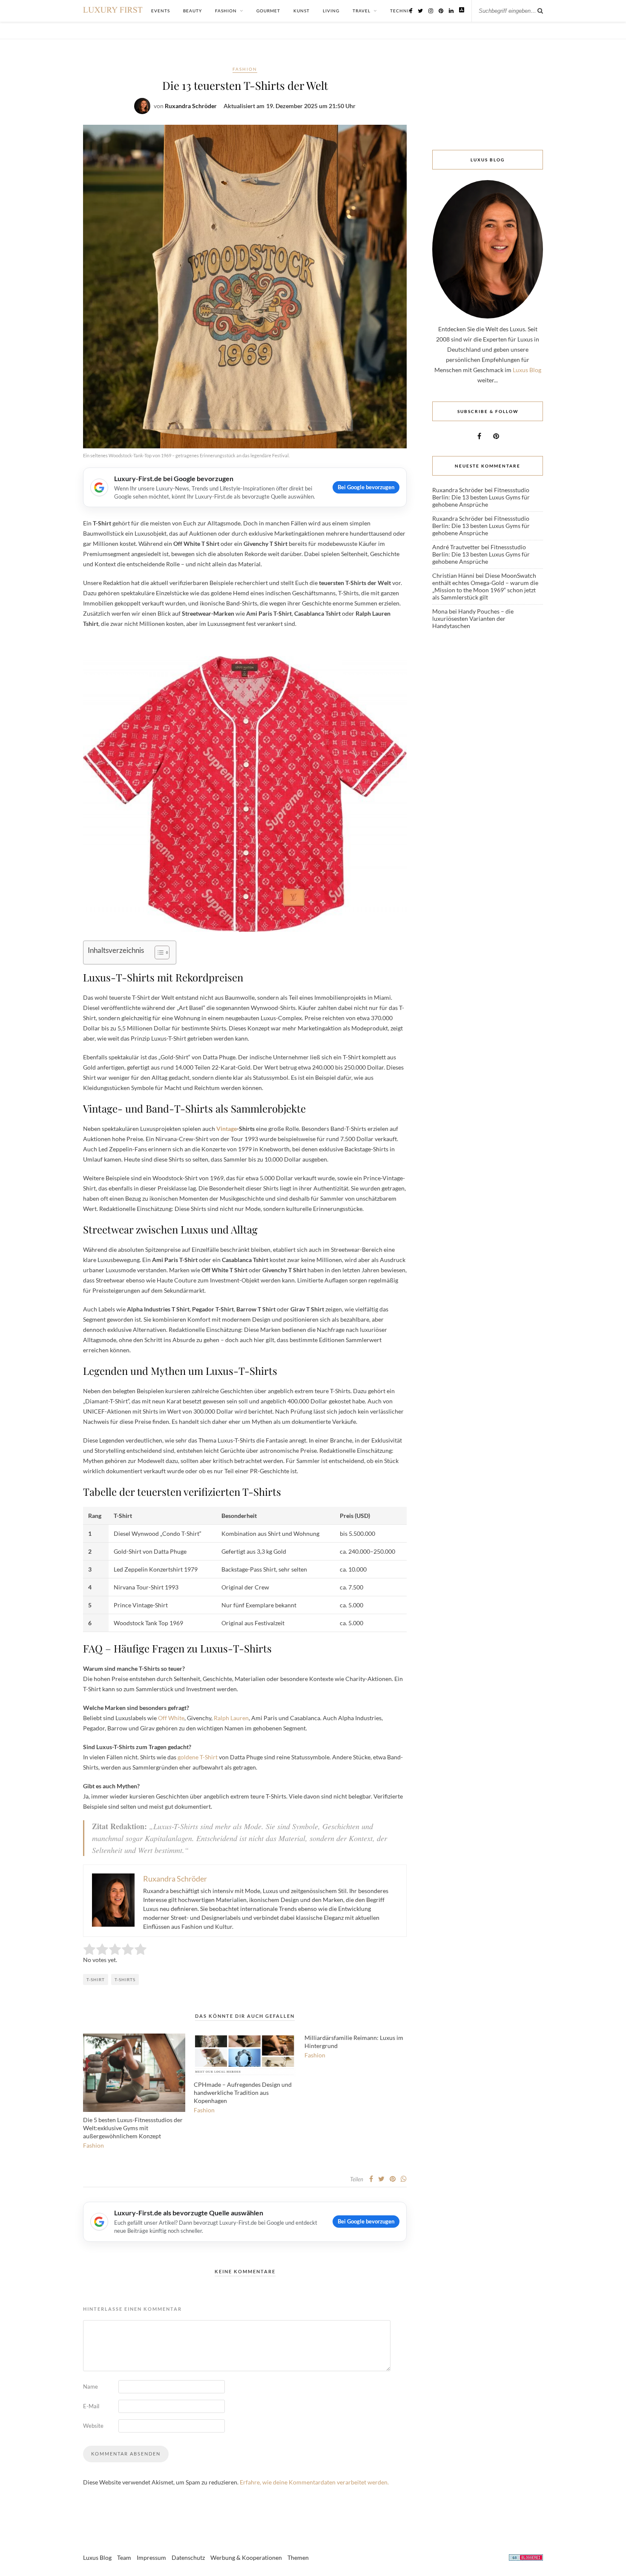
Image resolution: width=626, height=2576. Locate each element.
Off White (171, 1718)
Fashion (245, 69)
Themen (298, 2557)
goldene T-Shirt (198, 1757)
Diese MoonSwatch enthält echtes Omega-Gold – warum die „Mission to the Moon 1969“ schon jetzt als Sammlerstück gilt (485, 586)
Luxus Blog (527, 370)
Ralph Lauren (231, 1718)
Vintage (227, 1129)
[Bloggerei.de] (526, 2559)
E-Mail (91, 2406)
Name (90, 2387)
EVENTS (161, 11)
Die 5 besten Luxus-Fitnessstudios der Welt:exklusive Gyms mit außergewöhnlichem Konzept (133, 2128)
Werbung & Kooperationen (246, 2557)
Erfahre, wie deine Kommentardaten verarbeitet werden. (314, 2482)
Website (93, 2426)
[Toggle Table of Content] (158, 952)
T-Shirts (125, 1979)
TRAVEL (362, 11)
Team (124, 2557)
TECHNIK (401, 11)
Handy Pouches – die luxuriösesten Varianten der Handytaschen (473, 618)
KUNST (302, 11)
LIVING (331, 11)
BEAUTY (192, 11)
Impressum (151, 2557)
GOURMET (268, 11)
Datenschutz (188, 2557)
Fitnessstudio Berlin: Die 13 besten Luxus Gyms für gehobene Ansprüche (481, 497)
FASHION (226, 11)
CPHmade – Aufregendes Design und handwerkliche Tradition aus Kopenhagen (243, 2093)
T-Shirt (96, 1979)
